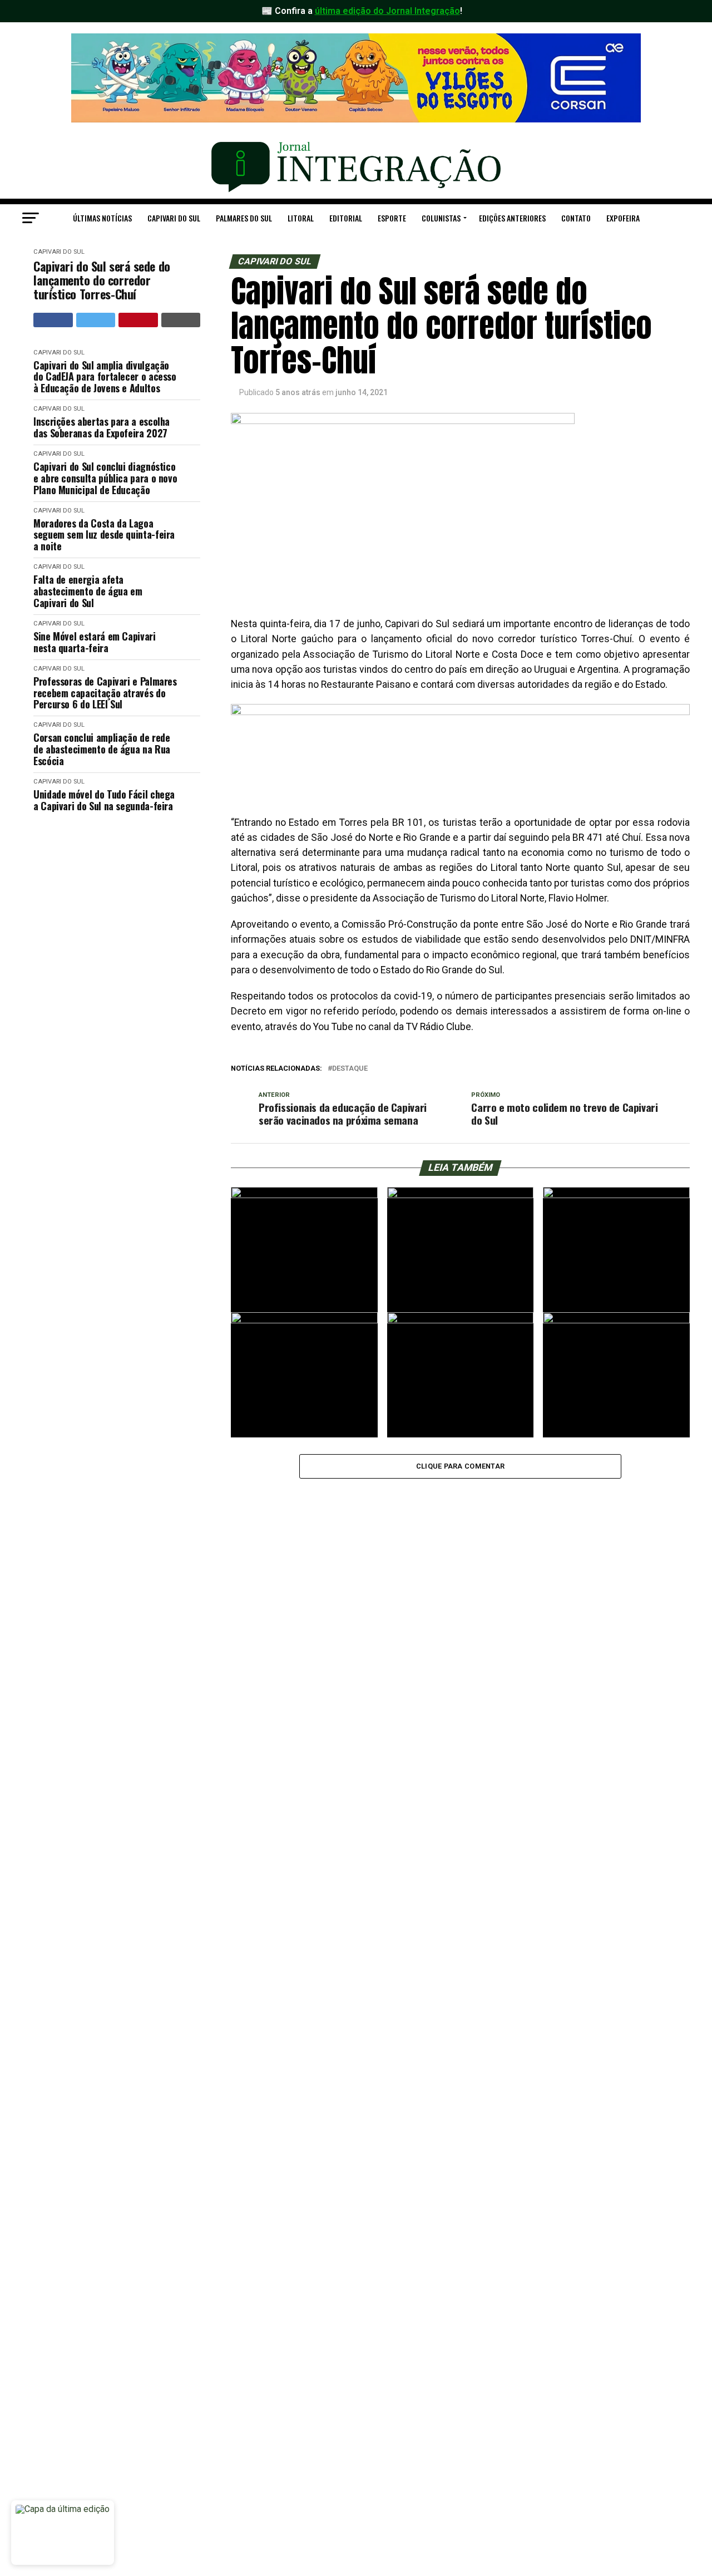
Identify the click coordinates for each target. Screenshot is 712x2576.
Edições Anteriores (512, 218)
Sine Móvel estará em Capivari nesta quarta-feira (95, 642)
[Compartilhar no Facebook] (53, 320)
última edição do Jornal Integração (387, 11)
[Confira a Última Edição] (63, 2533)
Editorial (346, 218)
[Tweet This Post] (96, 320)
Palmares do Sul (244, 218)
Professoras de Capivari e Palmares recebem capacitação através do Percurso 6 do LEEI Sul (105, 693)
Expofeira (623, 218)
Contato (576, 218)
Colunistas (441, 218)
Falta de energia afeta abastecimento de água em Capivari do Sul (88, 591)
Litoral (301, 218)
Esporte (392, 218)
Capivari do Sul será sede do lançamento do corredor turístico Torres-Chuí (102, 280)
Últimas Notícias (102, 218)
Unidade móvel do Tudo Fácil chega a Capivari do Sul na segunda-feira (104, 800)
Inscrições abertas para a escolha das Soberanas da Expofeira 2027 (102, 427)
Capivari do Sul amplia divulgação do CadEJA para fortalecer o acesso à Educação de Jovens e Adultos (105, 377)
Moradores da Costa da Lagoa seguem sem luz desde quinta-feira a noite (104, 535)
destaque (350, 1069)
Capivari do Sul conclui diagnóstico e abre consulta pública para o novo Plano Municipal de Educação (105, 478)
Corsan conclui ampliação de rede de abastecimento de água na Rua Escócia (102, 749)
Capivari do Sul (174, 218)
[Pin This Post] (138, 320)
